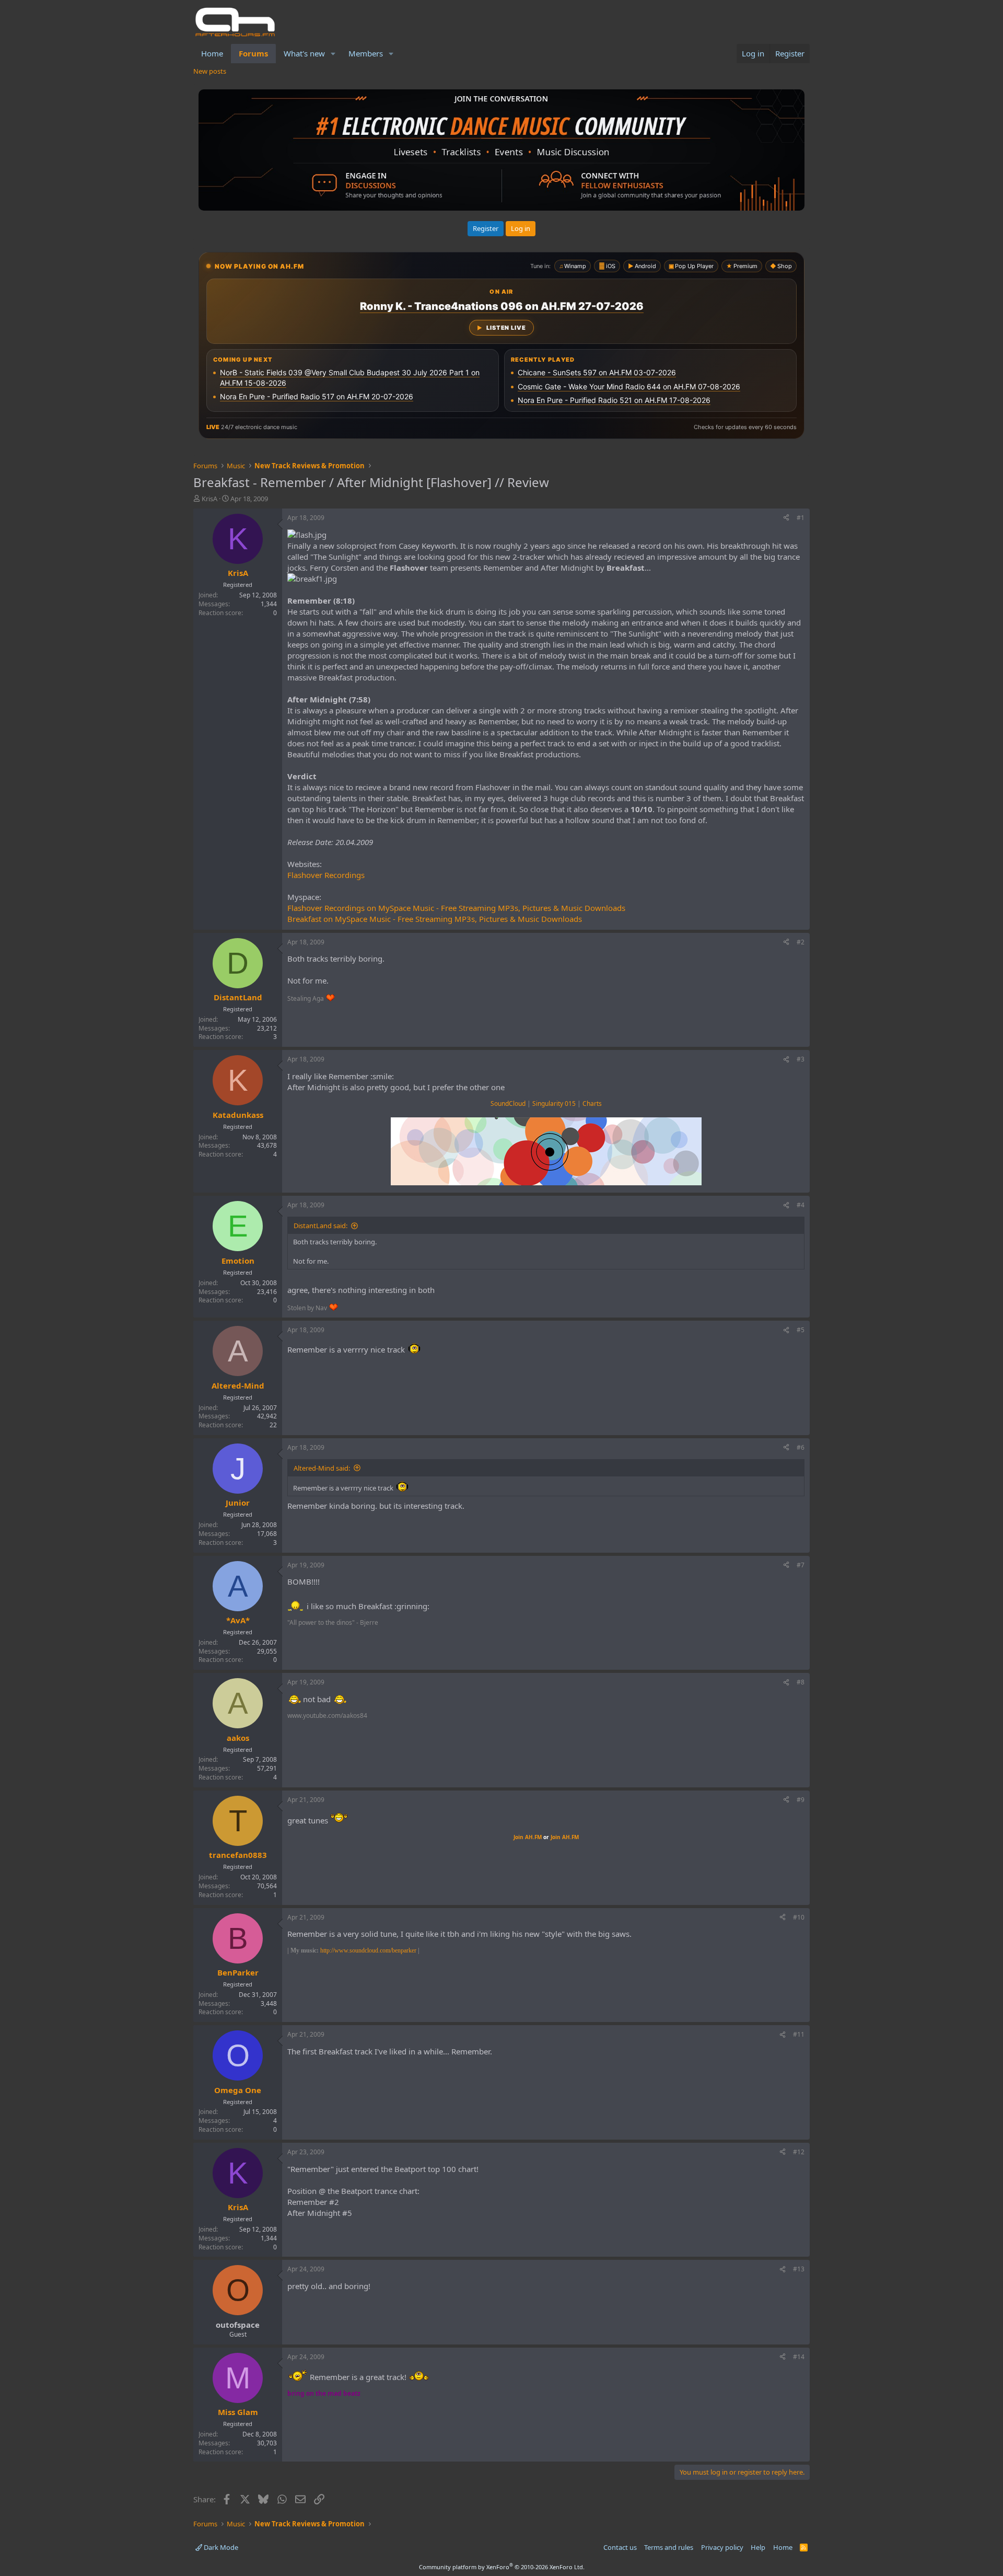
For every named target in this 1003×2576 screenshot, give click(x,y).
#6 (801, 1447)
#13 (799, 2269)
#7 (801, 1565)
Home (212, 53)
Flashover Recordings (326, 875)
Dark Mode (220, 2547)
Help (758, 2547)
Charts (592, 1104)
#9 (801, 1800)
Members (366, 53)
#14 (799, 2357)
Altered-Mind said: (322, 1468)
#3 (801, 1059)
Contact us (620, 2547)
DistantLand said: (320, 1226)
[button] (333, 54)
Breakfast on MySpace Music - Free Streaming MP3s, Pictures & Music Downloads (435, 919)
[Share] (786, 518)
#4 (801, 1205)
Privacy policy (722, 2547)
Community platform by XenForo (502, 2567)
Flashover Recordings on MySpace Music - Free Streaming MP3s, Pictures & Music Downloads (456, 908)
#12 (799, 2152)
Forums (253, 53)
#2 (801, 942)
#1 (801, 518)
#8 (801, 1682)
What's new (304, 53)
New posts (210, 71)
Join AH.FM (528, 1837)
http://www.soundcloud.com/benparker (368, 1950)
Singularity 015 (554, 1104)
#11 (799, 2034)
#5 (801, 1330)
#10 (799, 1917)
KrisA (209, 499)
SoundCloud (508, 1104)
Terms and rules (669, 2547)
